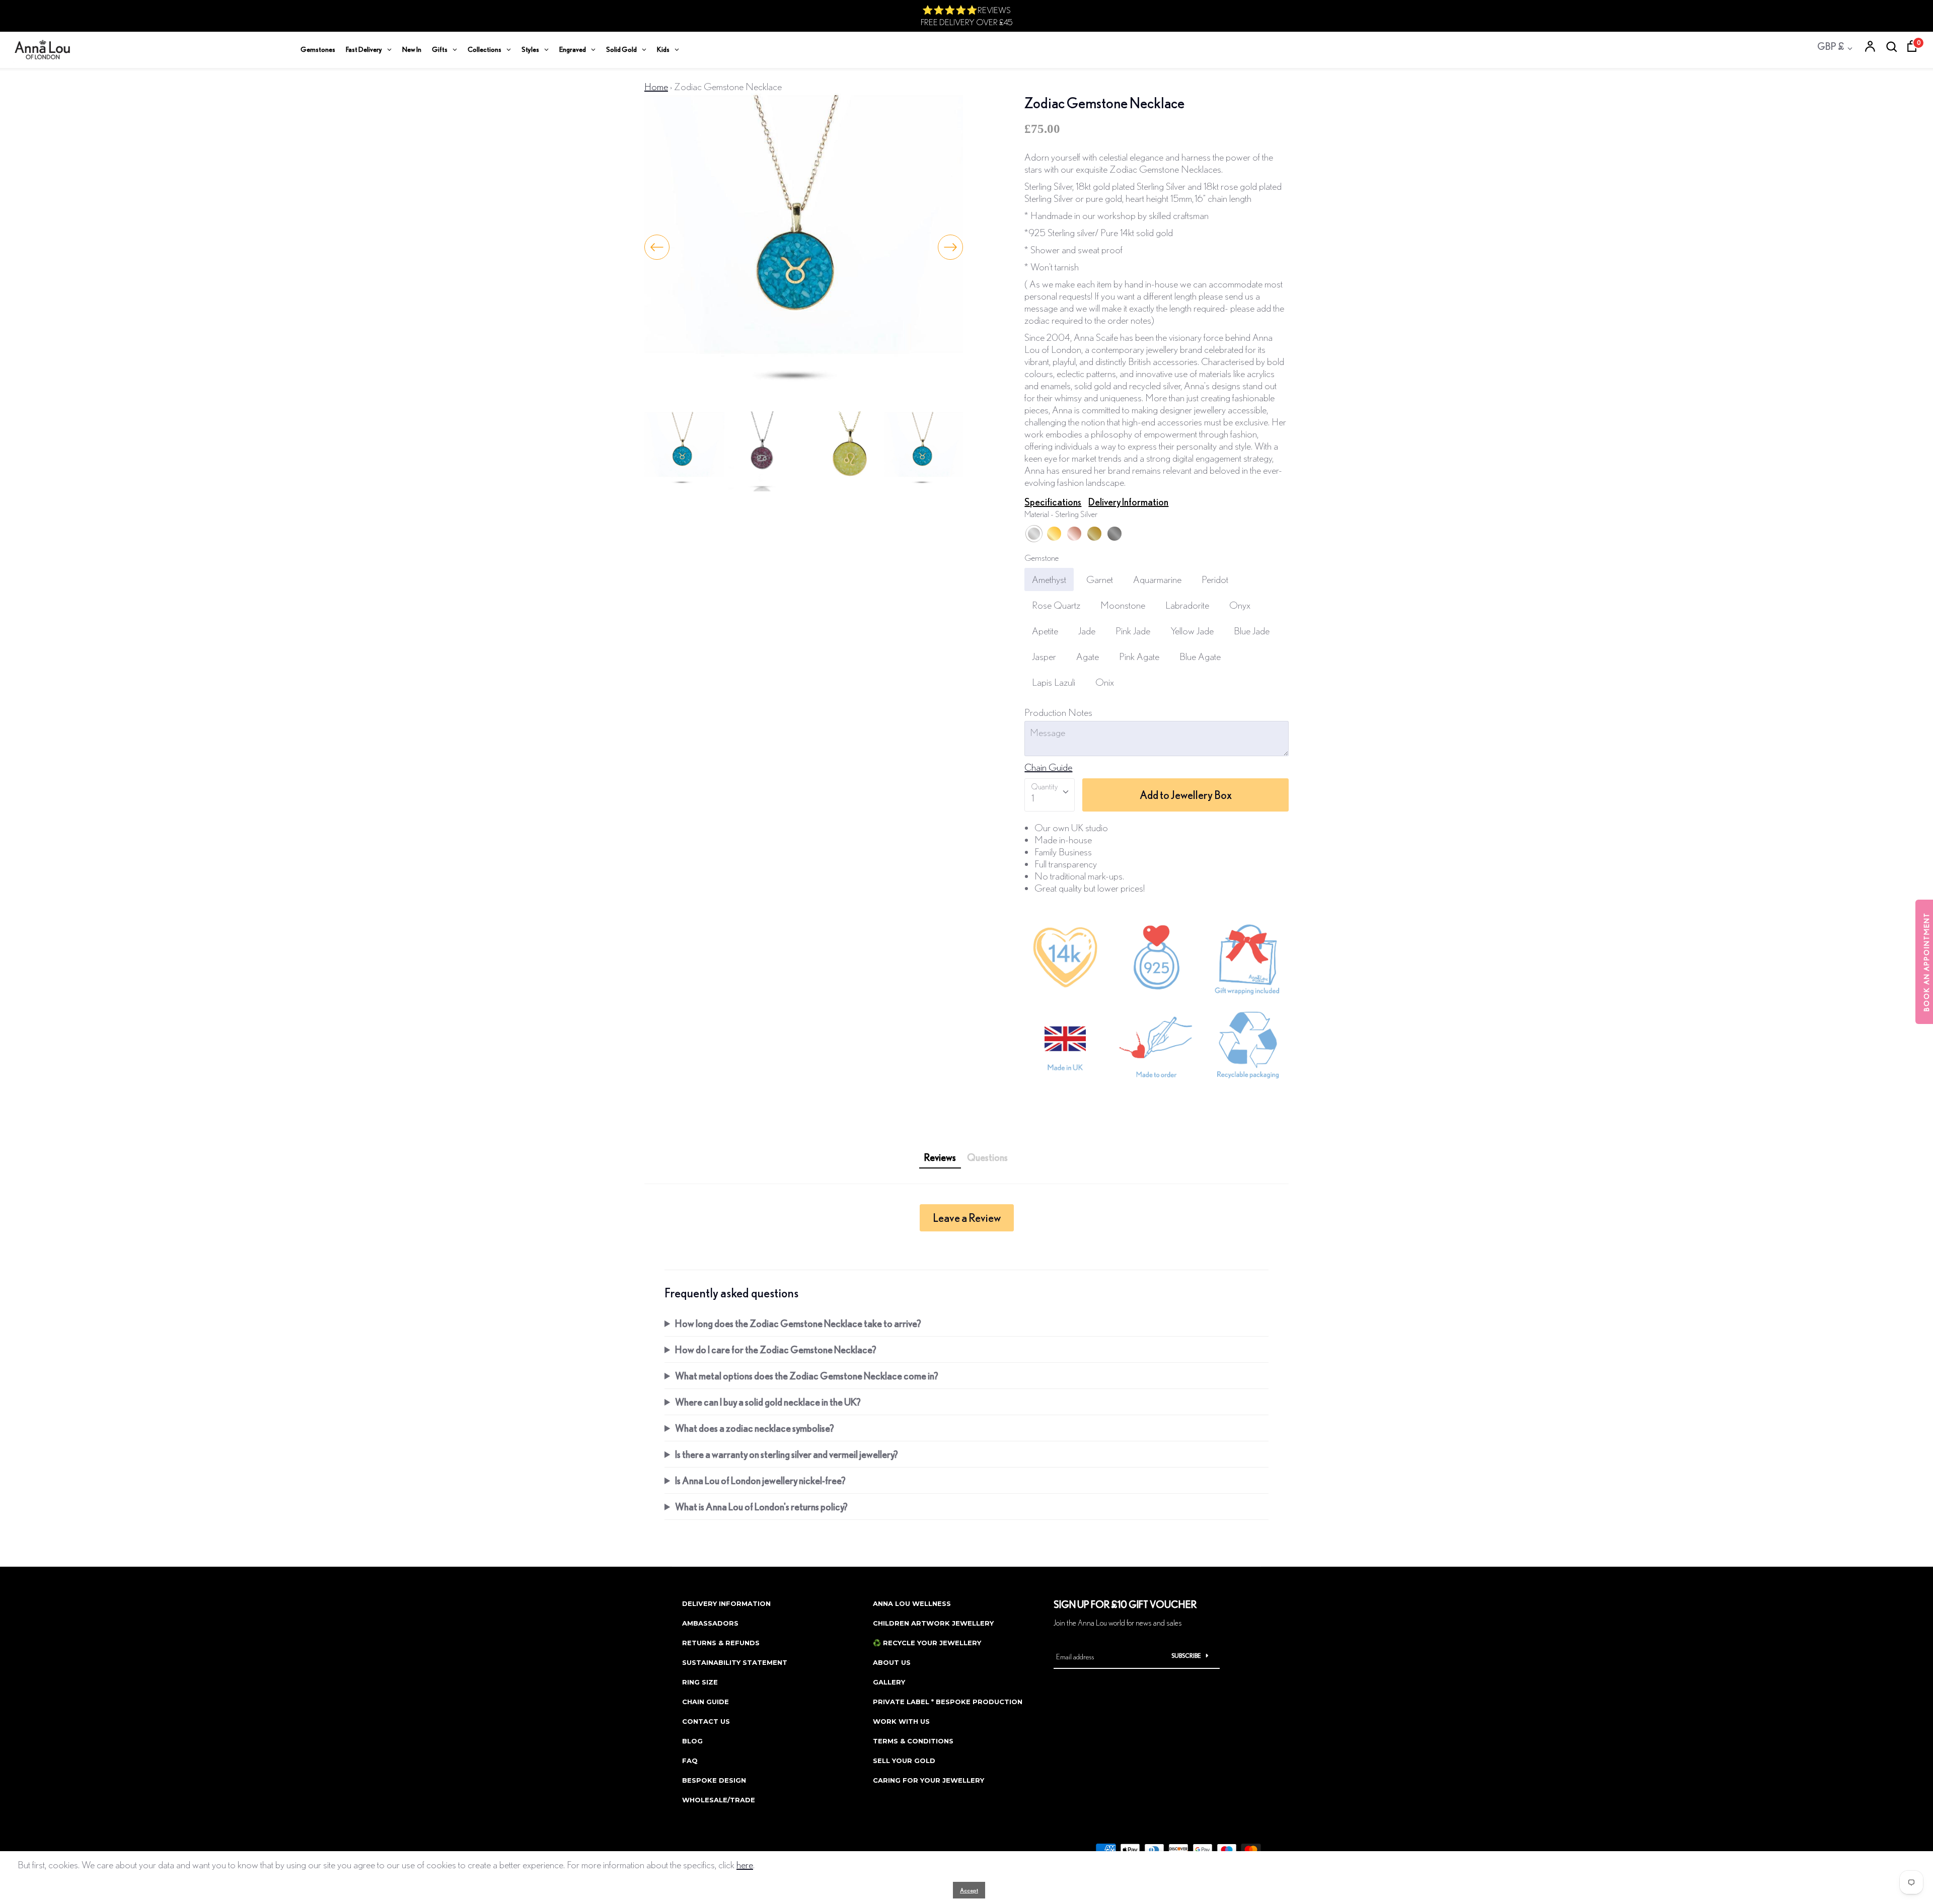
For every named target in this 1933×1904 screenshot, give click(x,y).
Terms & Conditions (913, 1741)
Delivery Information (1128, 502)
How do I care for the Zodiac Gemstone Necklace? (776, 1349)
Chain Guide (1048, 767)
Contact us (706, 1721)
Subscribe (1186, 1656)
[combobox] (1050, 795)
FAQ (690, 1761)
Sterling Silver (1034, 534)
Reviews (940, 1157)
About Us (892, 1662)
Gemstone (1042, 558)
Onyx (1240, 605)
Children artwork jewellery (933, 1623)
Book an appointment (1926, 962)
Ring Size (700, 1682)
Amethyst (1049, 579)
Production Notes (1058, 712)
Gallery (889, 1682)
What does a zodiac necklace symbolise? (755, 1428)
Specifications (1053, 502)
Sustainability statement (735, 1662)
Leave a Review (967, 1218)
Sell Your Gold (904, 1761)
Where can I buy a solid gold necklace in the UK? (768, 1402)
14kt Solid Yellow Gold (1094, 534)
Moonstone (1123, 605)
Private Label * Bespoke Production (948, 1702)
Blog (692, 1741)
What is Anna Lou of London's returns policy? (761, 1507)
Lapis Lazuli (1054, 682)
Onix (1105, 682)
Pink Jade (1133, 631)
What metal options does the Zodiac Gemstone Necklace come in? (807, 1376)
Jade (1087, 631)
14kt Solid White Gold (1114, 534)
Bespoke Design (714, 1780)
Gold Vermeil (1054, 534)
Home (656, 86)
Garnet (1100, 579)
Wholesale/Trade (719, 1800)
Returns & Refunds (721, 1643)
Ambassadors (710, 1623)
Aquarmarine (1157, 579)
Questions (987, 1157)
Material (1061, 514)
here (745, 1864)
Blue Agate (1200, 656)
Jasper (1044, 656)
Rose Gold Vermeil (1074, 534)
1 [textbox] (1033, 798)
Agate (1088, 656)
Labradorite (1187, 605)
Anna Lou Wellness (912, 1603)
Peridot (1215, 579)
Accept (969, 1890)
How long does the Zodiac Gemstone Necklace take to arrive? (798, 1323)
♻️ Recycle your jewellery (927, 1643)
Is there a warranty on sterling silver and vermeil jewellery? (787, 1454)
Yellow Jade (1192, 631)
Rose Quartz (1056, 605)
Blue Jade (1252, 631)
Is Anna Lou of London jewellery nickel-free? (760, 1480)
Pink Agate (1139, 656)
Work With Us (901, 1721)
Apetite (1045, 631)
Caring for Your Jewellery (928, 1780)
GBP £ (1831, 46)
